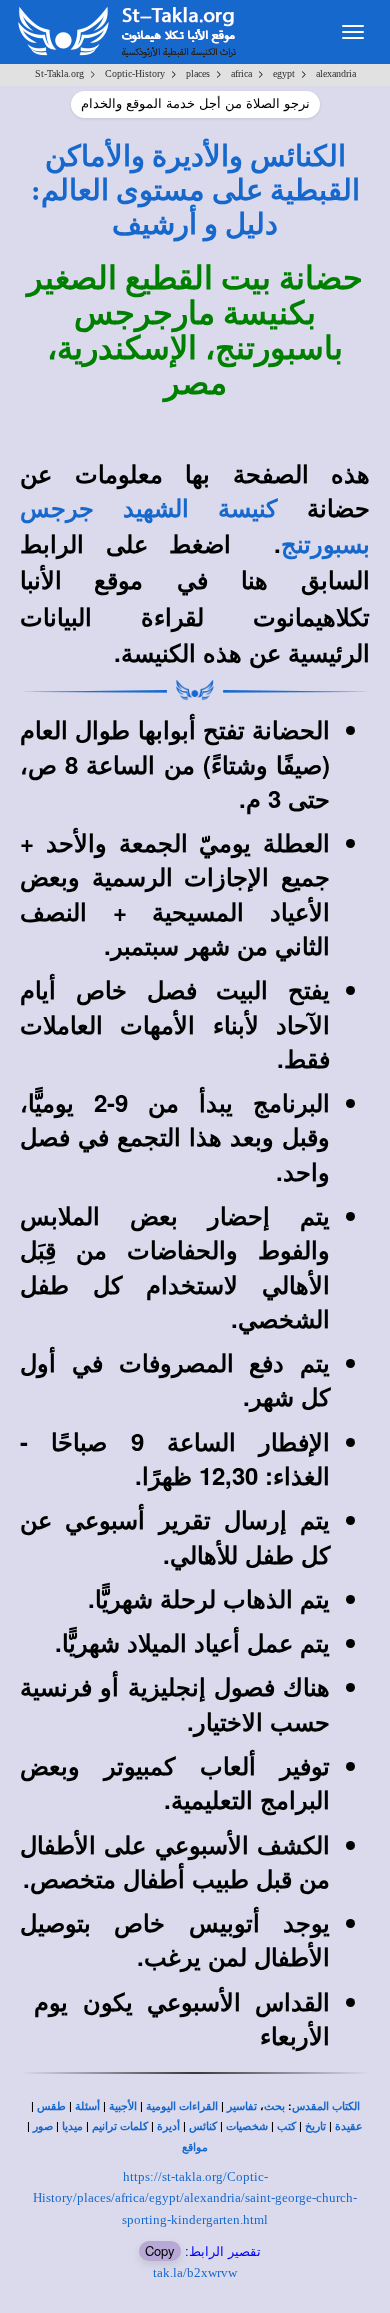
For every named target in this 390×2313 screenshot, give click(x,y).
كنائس (203, 2126)
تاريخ (315, 2126)
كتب (286, 2126)
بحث (274, 2106)
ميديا (72, 2126)
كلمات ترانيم (120, 2126)
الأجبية (123, 2106)
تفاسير (242, 2106)
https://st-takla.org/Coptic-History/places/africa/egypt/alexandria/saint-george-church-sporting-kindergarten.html (195, 2198)
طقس (51, 2106)
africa (241, 73)
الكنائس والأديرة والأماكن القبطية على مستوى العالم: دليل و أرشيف (195, 190)
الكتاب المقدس (326, 2106)
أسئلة (87, 2106)
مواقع (195, 2147)
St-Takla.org (59, 73)
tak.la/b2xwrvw (195, 2272)
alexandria (336, 73)
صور (43, 2126)
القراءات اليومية (182, 2106)
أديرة (168, 2126)
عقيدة (349, 2126)
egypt (284, 73)
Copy (160, 2250)
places (198, 73)
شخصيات (247, 2126)
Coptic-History (135, 73)
